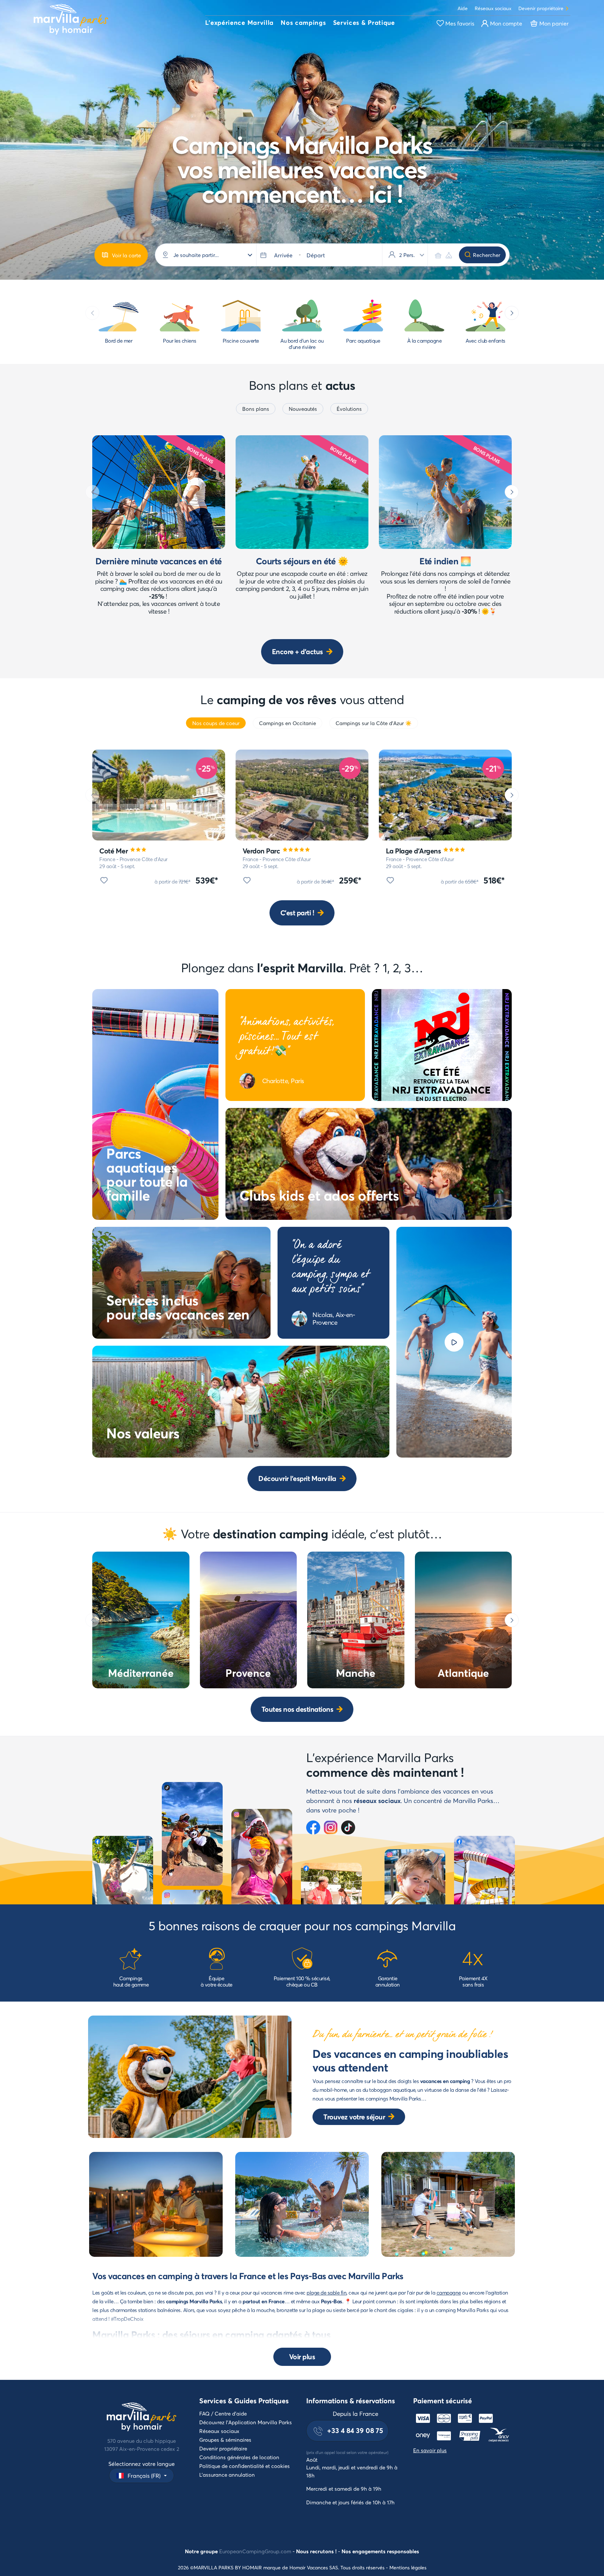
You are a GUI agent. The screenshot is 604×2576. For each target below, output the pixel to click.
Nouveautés (303, 409)
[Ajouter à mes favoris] (104, 880)
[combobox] (212, 255)
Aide (463, 8)
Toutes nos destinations (297, 1709)
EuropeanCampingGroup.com (255, 2551)
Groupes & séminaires (225, 2440)
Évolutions (349, 409)
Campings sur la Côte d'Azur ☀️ (374, 723)
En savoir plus (430, 2450)
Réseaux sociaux (493, 8)
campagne (449, 2292)
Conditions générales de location (239, 2457)
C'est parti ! (297, 913)
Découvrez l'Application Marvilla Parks (246, 2422)
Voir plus (302, 2357)
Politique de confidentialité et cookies (245, 2466)
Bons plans (256, 409)
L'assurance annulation (227, 2475)
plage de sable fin (326, 2292)
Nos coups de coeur (216, 723)
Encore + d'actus (297, 652)
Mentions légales (408, 2567)
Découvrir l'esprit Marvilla (297, 1478)
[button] (239, 23)
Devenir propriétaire (541, 8)
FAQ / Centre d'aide (223, 2413)
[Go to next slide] (512, 313)
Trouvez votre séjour (354, 2117)
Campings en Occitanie (287, 723)
